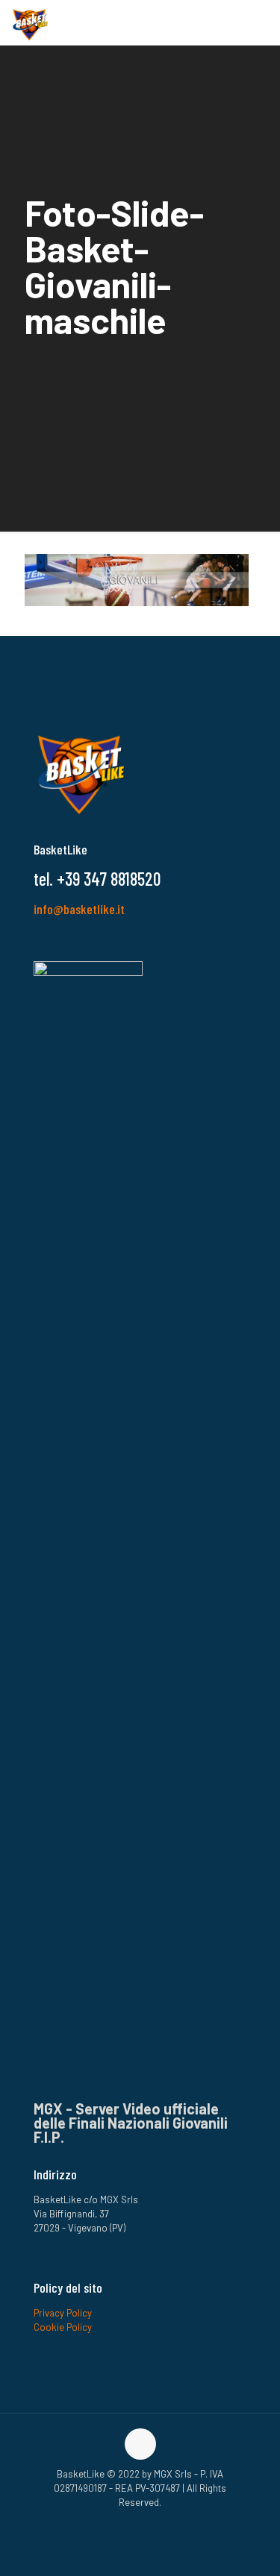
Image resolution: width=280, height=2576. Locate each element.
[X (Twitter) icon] (164, 2523)
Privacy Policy (63, 2313)
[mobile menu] (260, 22)
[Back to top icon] (140, 2444)
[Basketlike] (30, 22)
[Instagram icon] (133, 2523)
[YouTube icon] (148, 2523)
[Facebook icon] (117, 2523)
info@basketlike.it (79, 909)
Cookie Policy (63, 2327)
